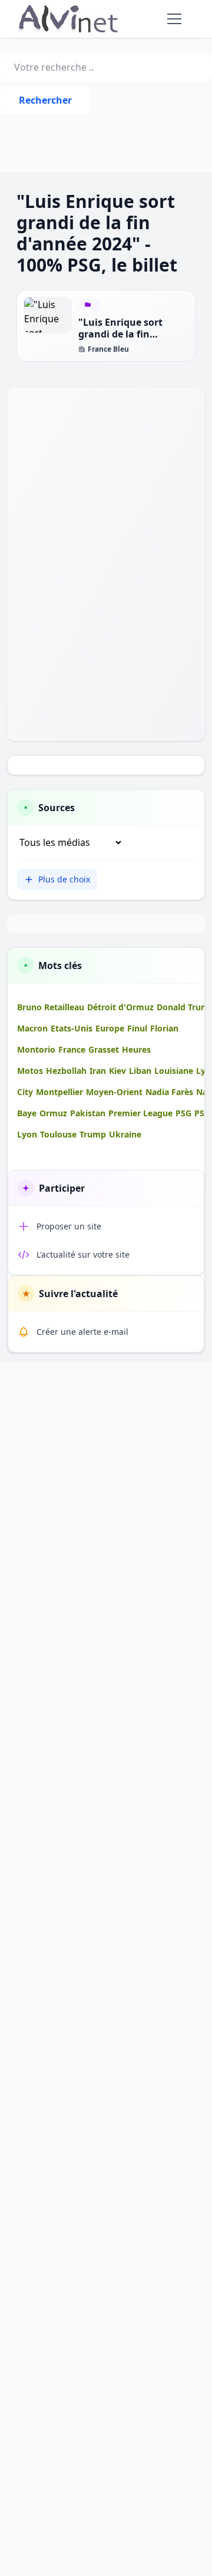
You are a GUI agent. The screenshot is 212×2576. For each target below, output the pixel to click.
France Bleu (108, 349)
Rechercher (45, 100)
